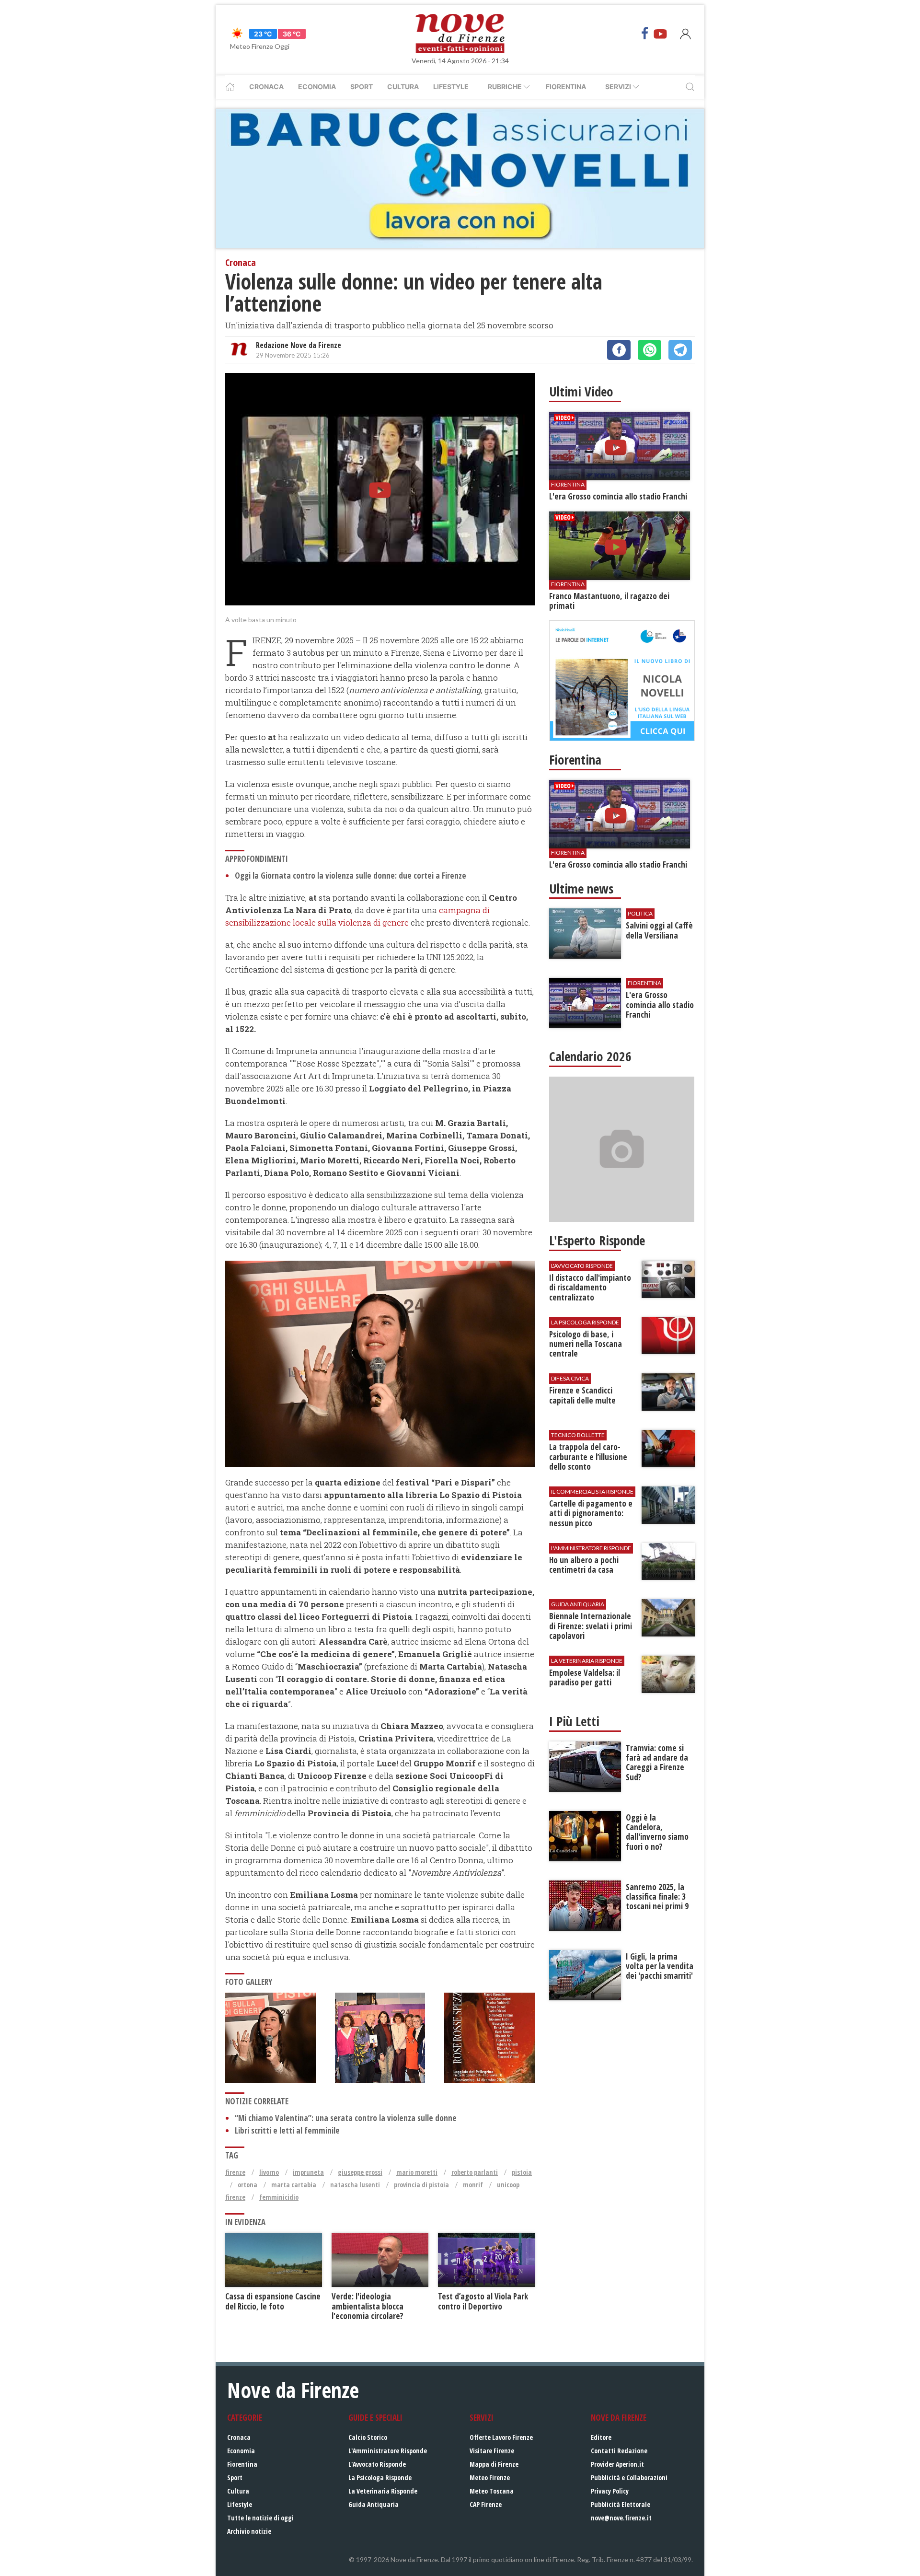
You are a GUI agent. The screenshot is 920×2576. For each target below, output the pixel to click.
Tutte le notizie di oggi (260, 2518)
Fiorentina (566, 87)
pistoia (522, 2172)
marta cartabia (294, 2185)
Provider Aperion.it (617, 2464)
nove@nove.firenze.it (621, 2518)
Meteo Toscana (492, 2491)
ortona (247, 2185)
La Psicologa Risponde (380, 2477)
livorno (269, 2172)
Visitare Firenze (492, 2451)
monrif (473, 2185)
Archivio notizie (249, 2531)
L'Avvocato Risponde (377, 2464)
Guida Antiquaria (374, 2504)
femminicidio (279, 2197)
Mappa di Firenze (494, 2464)
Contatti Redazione (619, 2451)
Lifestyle (451, 87)
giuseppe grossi (360, 2172)
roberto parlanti (475, 2172)
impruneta (308, 2172)
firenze (235, 2172)
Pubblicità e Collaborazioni (629, 2477)
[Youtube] (660, 34)
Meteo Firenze (490, 2477)
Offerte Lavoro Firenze (501, 2437)
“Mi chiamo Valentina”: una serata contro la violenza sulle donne (346, 2118)
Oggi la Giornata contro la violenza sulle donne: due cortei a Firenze (351, 876)
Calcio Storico (368, 2437)
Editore (601, 2437)
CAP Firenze (486, 2504)
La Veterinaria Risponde (383, 2491)
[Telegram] (680, 350)
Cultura (403, 87)
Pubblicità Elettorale (621, 2504)
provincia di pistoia (421, 2185)
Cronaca (266, 87)
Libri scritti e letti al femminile (287, 2130)
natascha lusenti (355, 2185)
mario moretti (417, 2172)
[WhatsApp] (650, 350)
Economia (317, 87)
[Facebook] (645, 34)
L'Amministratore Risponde (388, 2451)
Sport (362, 87)
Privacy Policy (610, 2491)
